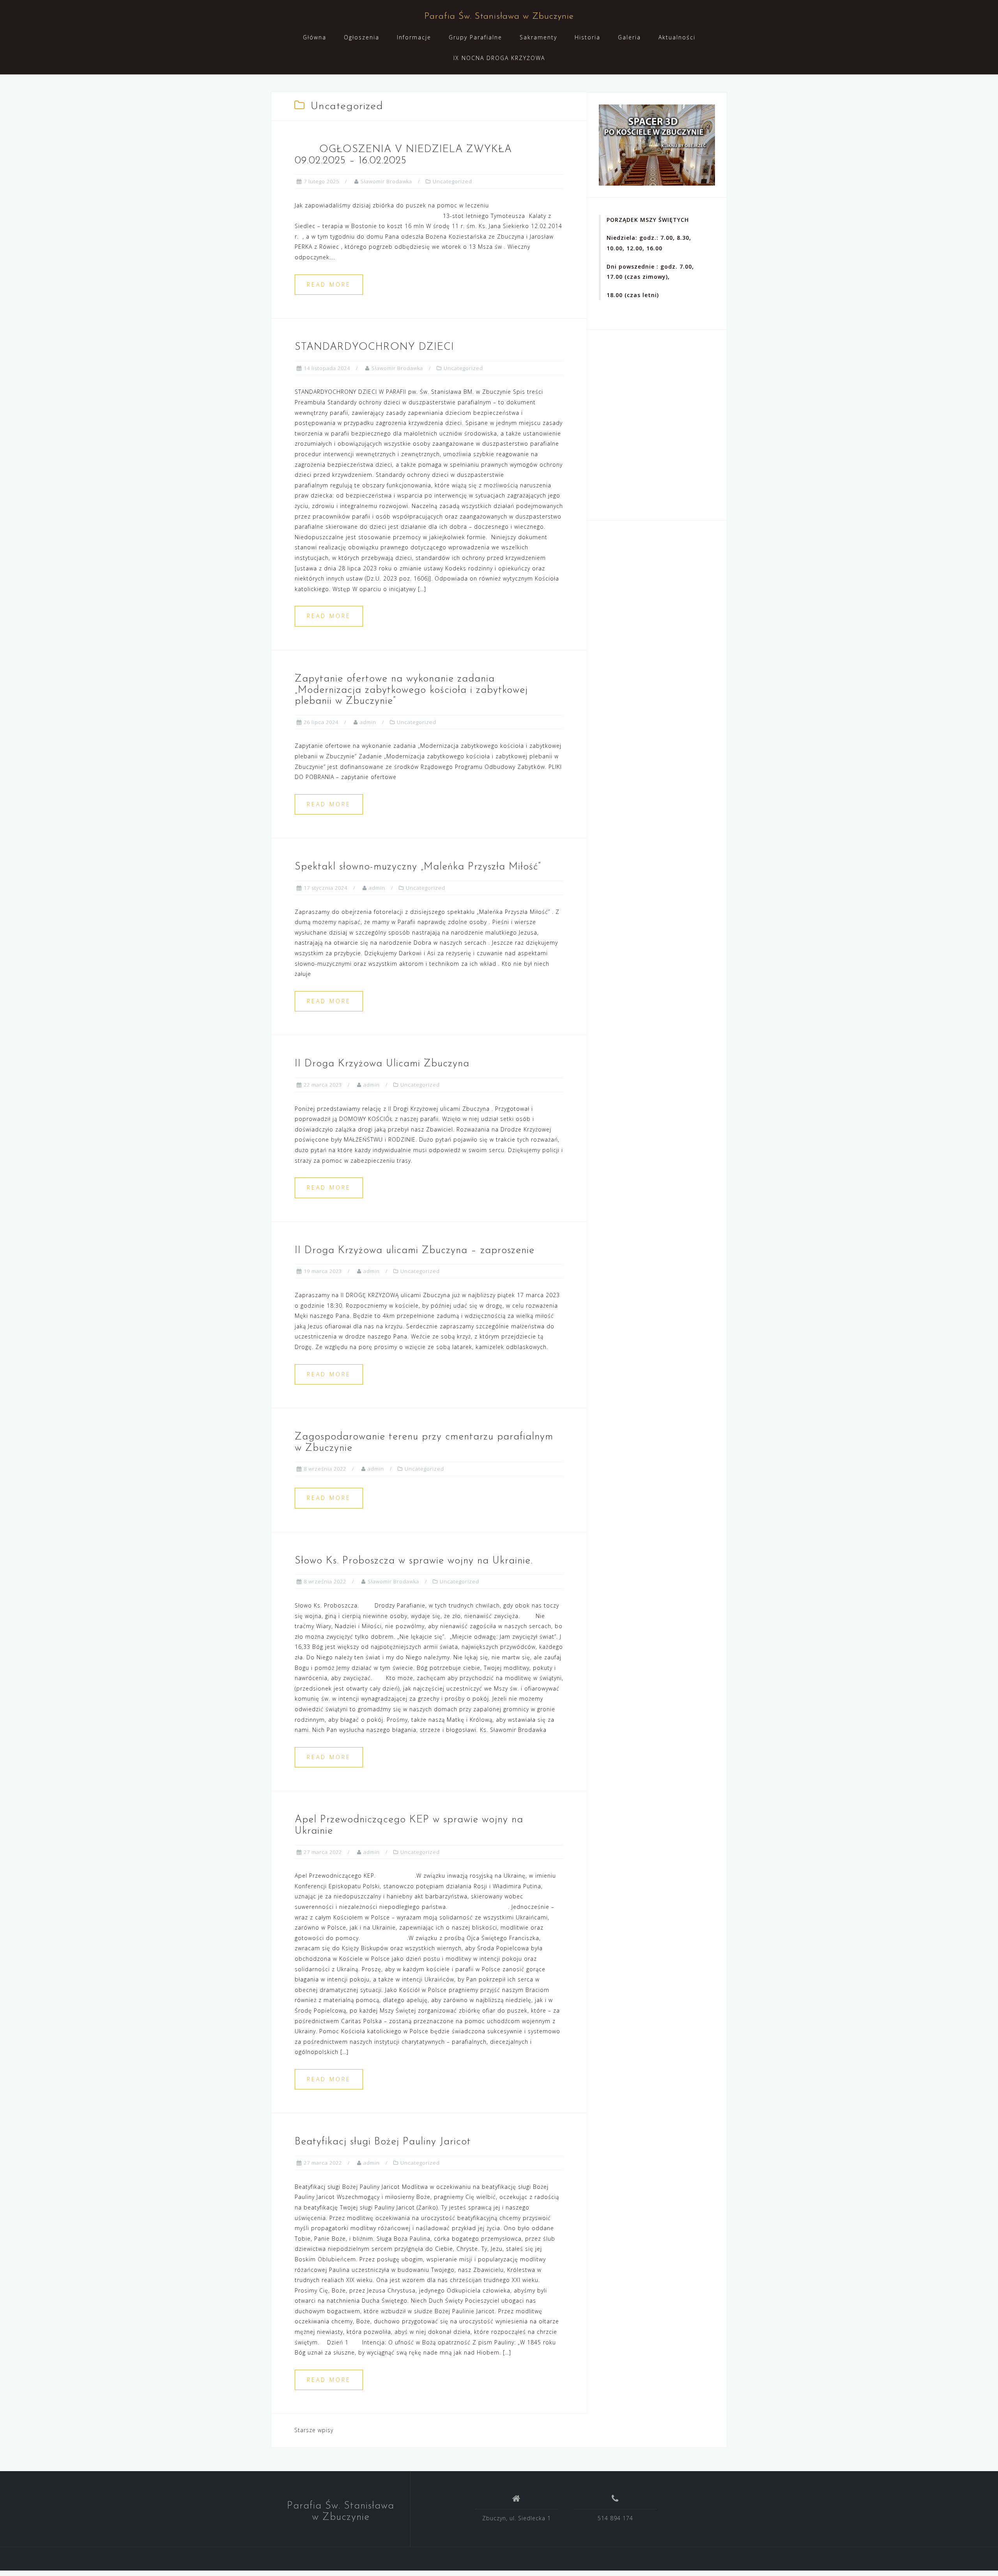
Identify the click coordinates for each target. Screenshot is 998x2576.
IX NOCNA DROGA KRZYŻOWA (499, 58)
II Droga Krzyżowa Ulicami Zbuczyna (382, 1064)
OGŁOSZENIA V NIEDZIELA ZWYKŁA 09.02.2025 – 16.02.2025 (403, 155)
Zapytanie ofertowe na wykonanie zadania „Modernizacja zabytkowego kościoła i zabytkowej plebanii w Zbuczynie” (411, 690)
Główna (315, 37)
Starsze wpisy (314, 2430)
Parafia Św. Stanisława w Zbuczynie (499, 17)
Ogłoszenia (362, 37)
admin (368, 722)
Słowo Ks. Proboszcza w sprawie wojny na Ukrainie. (414, 1561)
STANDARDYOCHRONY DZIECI (374, 347)
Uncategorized (452, 181)
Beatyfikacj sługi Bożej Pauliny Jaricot (383, 2142)
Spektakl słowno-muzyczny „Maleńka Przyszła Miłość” (418, 867)
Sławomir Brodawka (386, 181)
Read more (329, 284)
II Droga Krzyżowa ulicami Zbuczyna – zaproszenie (415, 1251)
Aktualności (677, 37)
